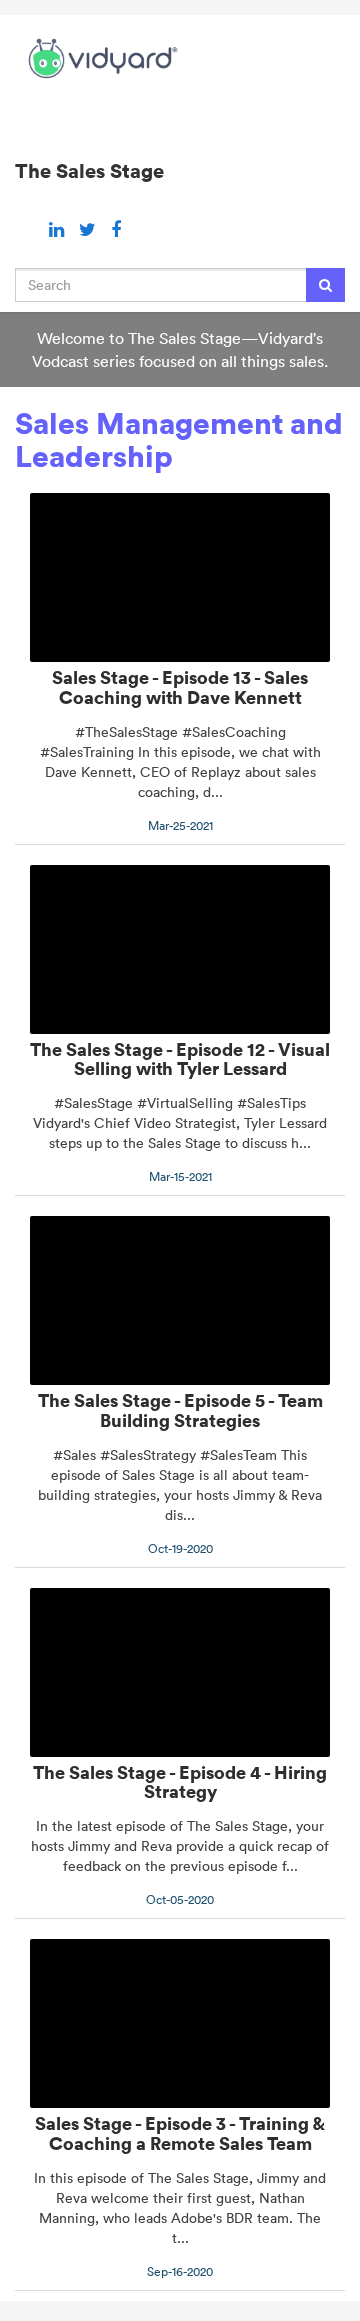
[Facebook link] (116, 229)
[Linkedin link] (59, 229)
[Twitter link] (90, 229)
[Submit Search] (325, 285)
